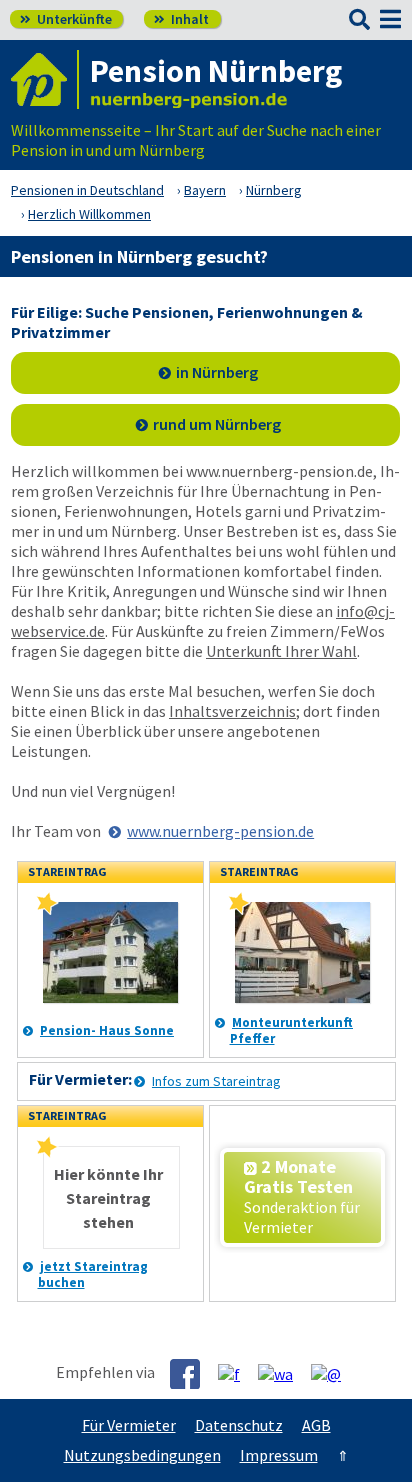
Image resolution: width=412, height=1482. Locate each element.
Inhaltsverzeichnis (232, 711)
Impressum (279, 1455)
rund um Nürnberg (217, 424)
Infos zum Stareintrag (216, 1081)
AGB (316, 1425)
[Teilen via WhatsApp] (283, 1373)
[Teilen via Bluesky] (236, 1373)
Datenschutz (239, 1425)
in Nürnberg (217, 372)
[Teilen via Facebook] (192, 1374)
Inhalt (181, 19)
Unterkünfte (66, 19)
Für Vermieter (129, 1425)
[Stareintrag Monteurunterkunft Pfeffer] (239, 909)
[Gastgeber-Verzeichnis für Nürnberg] (45, 79)
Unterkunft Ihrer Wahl (281, 651)
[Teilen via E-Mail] (333, 1373)
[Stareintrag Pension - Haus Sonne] (47, 909)
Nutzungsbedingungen (142, 1455)
